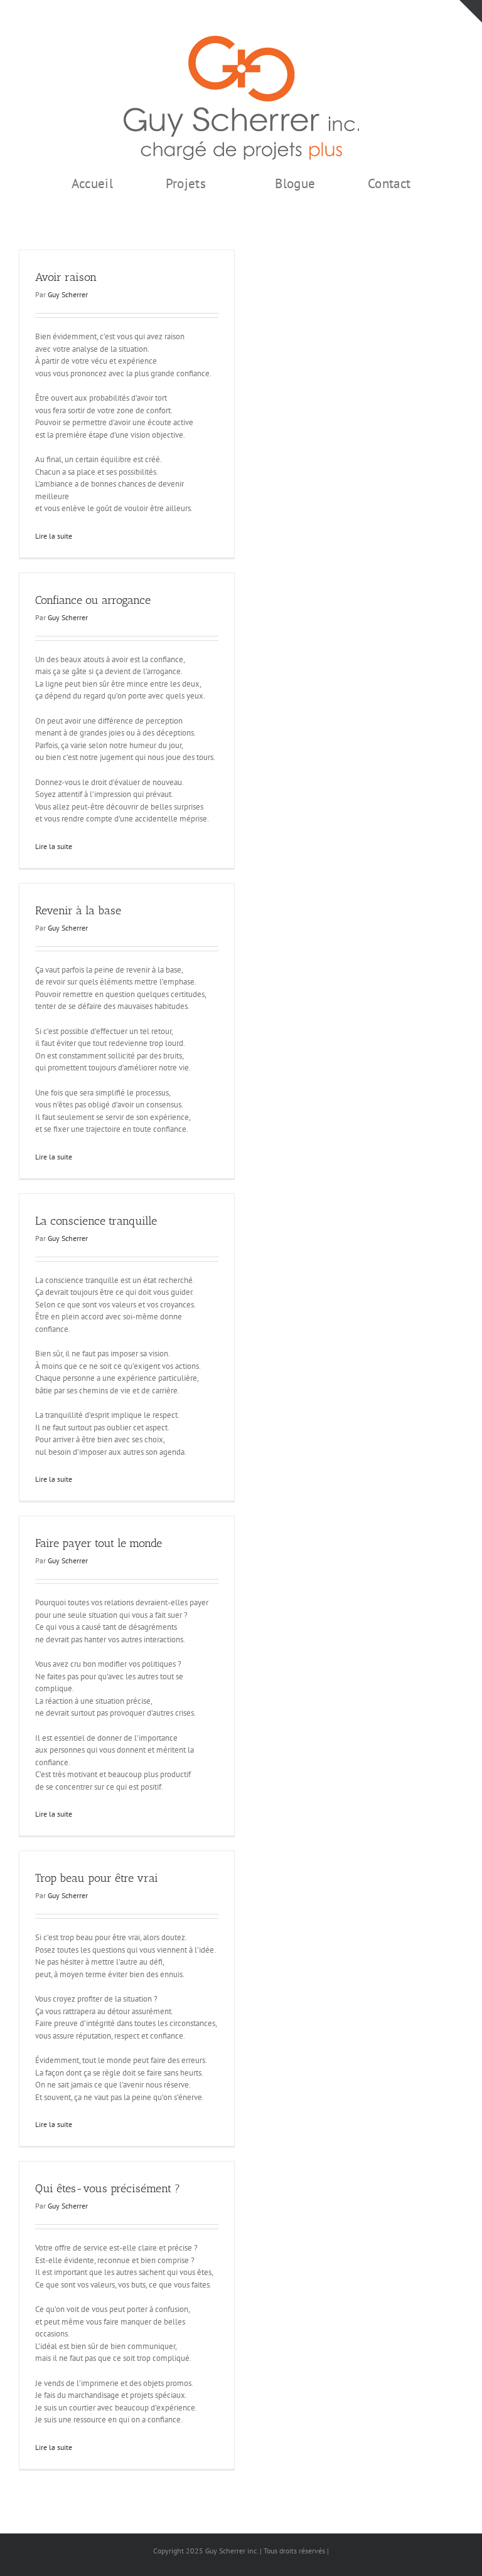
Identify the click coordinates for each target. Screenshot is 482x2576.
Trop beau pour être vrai (97, 1878)
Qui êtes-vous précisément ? (108, 2188)
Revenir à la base (78, 911)
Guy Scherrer (68, 294)
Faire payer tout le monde (99, 1543)
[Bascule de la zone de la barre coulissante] (471, 11)
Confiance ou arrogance (93, 600)
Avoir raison (66, 277)
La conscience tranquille (96, 1221)
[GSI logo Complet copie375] (241, 40)
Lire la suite (54, 536)
